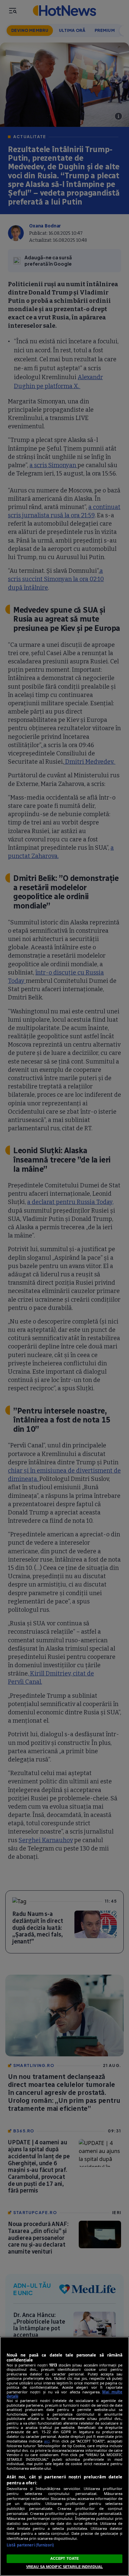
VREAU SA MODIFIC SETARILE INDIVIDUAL (64, 2567)
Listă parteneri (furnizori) (30, 2545)
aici (47, 2441)
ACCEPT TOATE (64, 2558)
